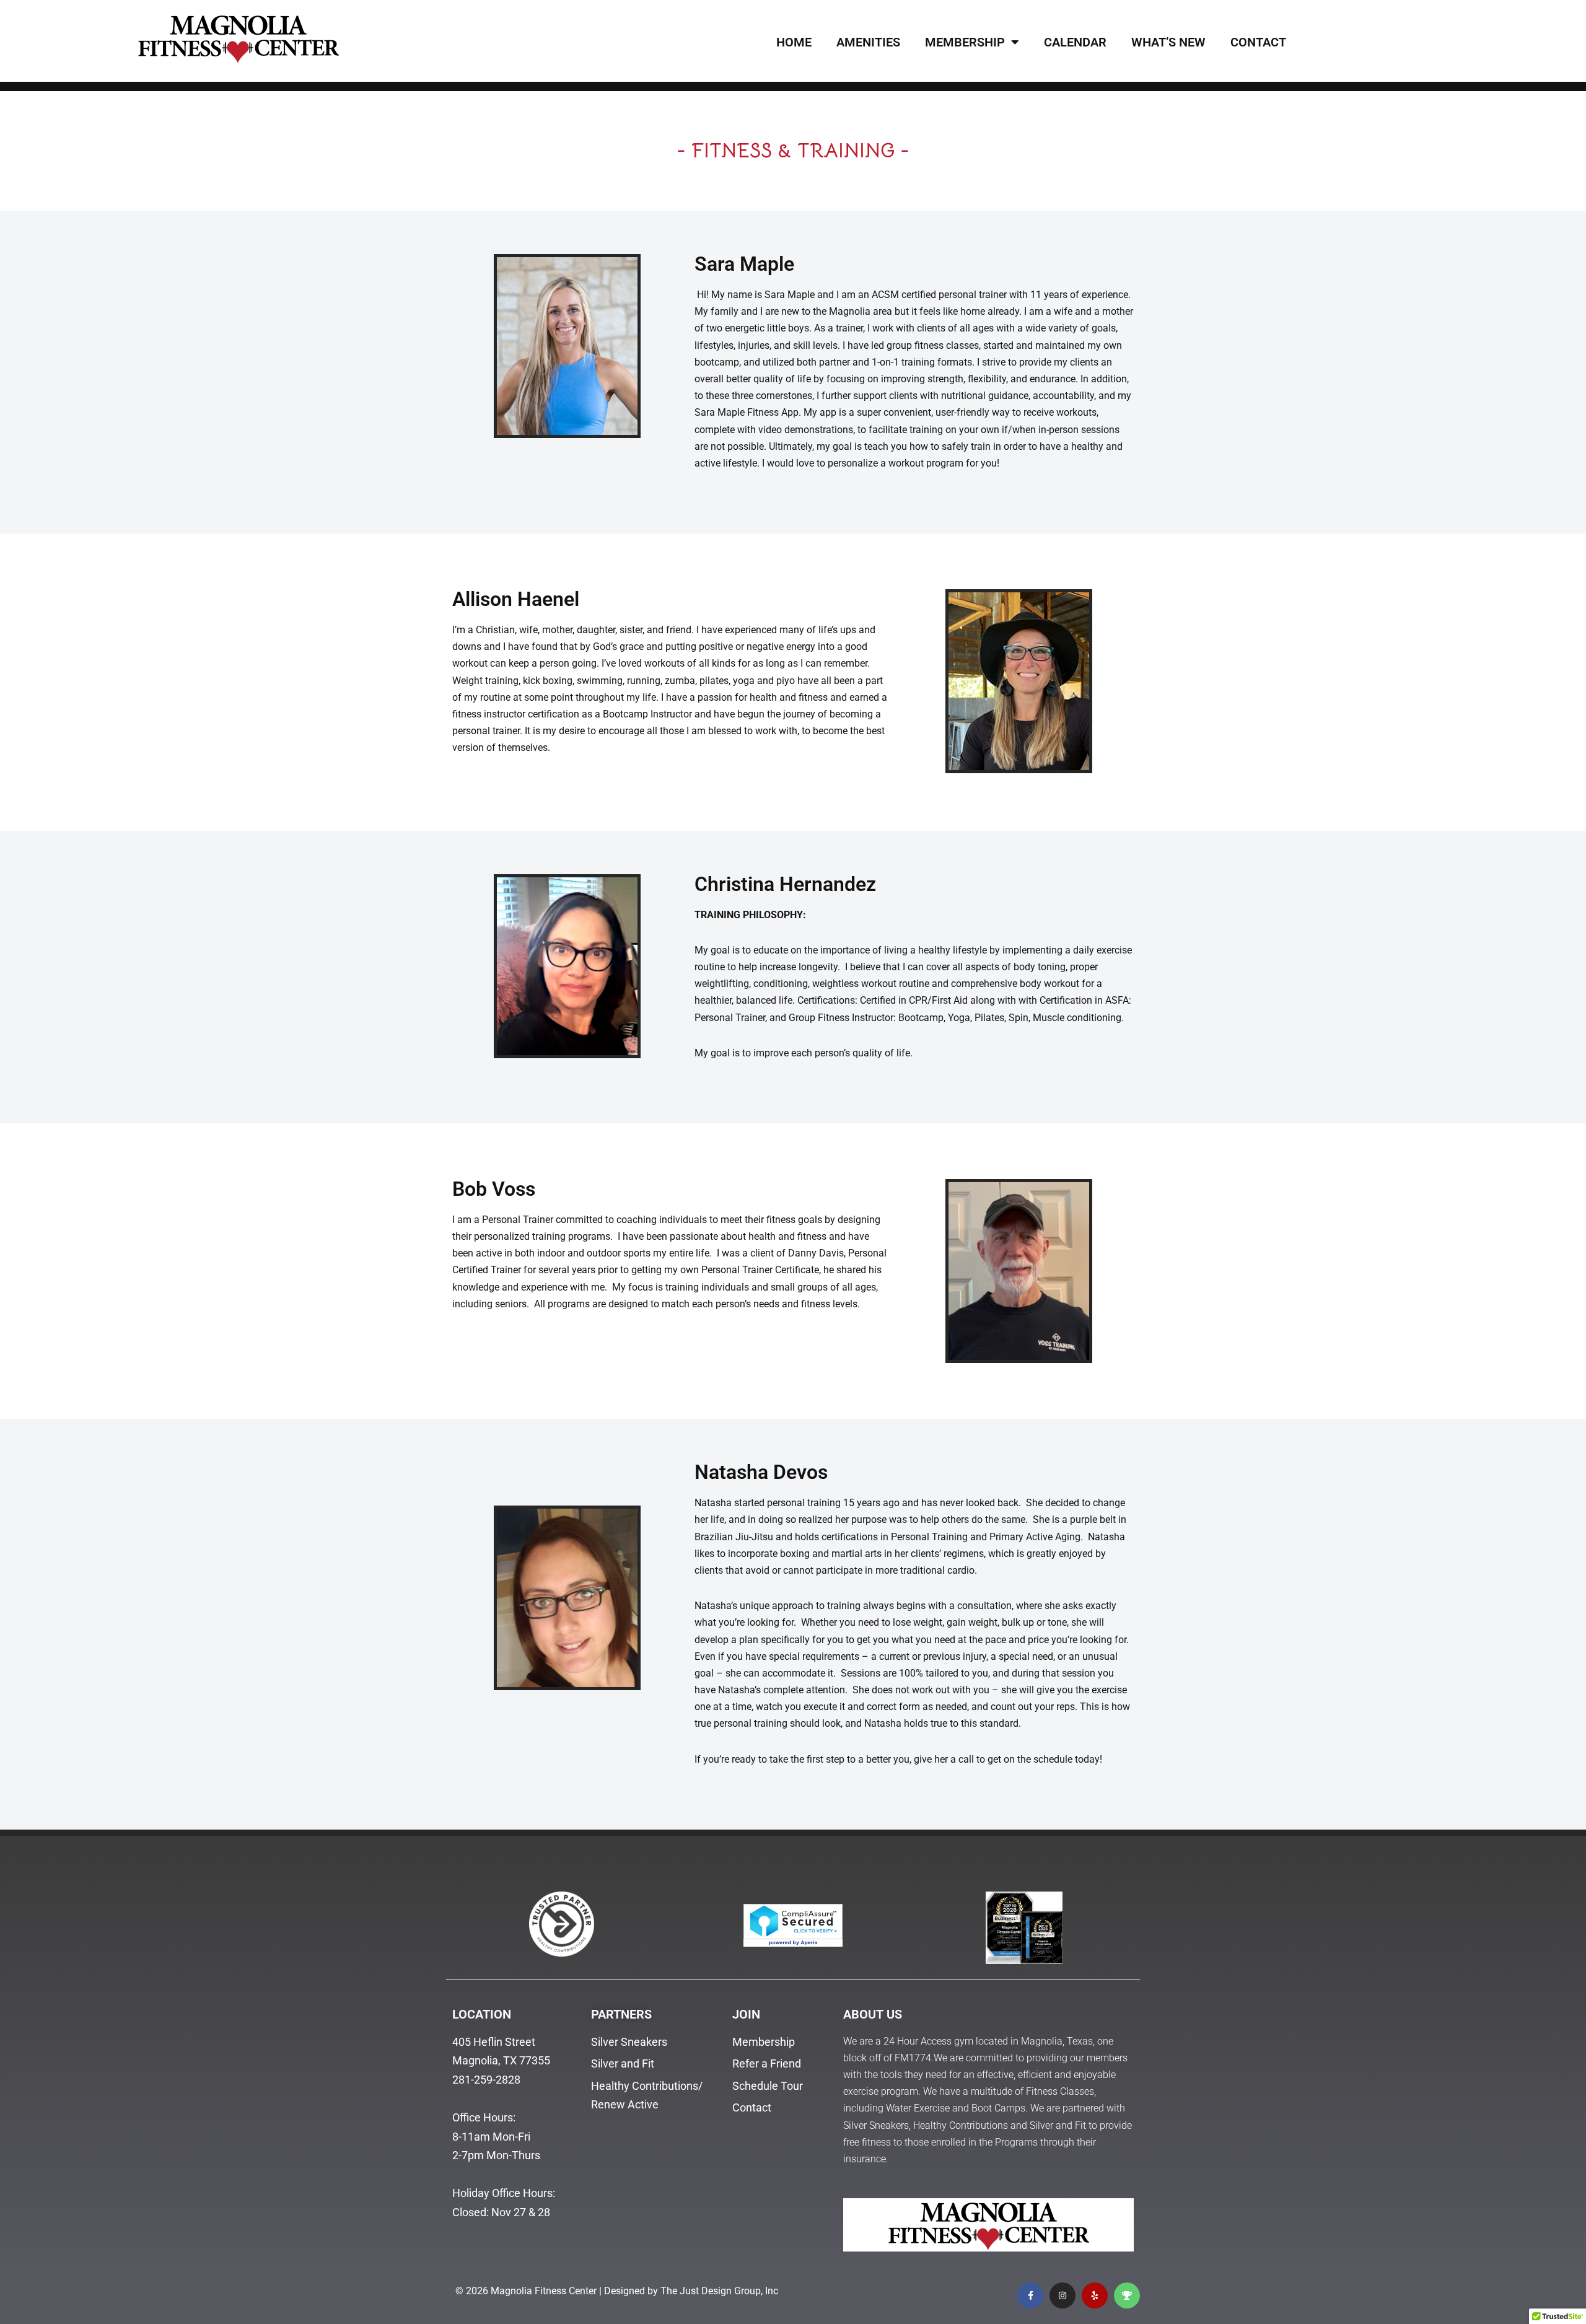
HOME (794, 42)
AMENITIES (868, 42)
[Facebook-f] (1030, 2295)
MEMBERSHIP (965, 42)
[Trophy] (1127, 2295)
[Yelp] (1095, 2295)
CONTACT (1258, 42)
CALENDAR (1075, 42)
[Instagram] (1062, 2295)
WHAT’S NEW (1168, 42)
